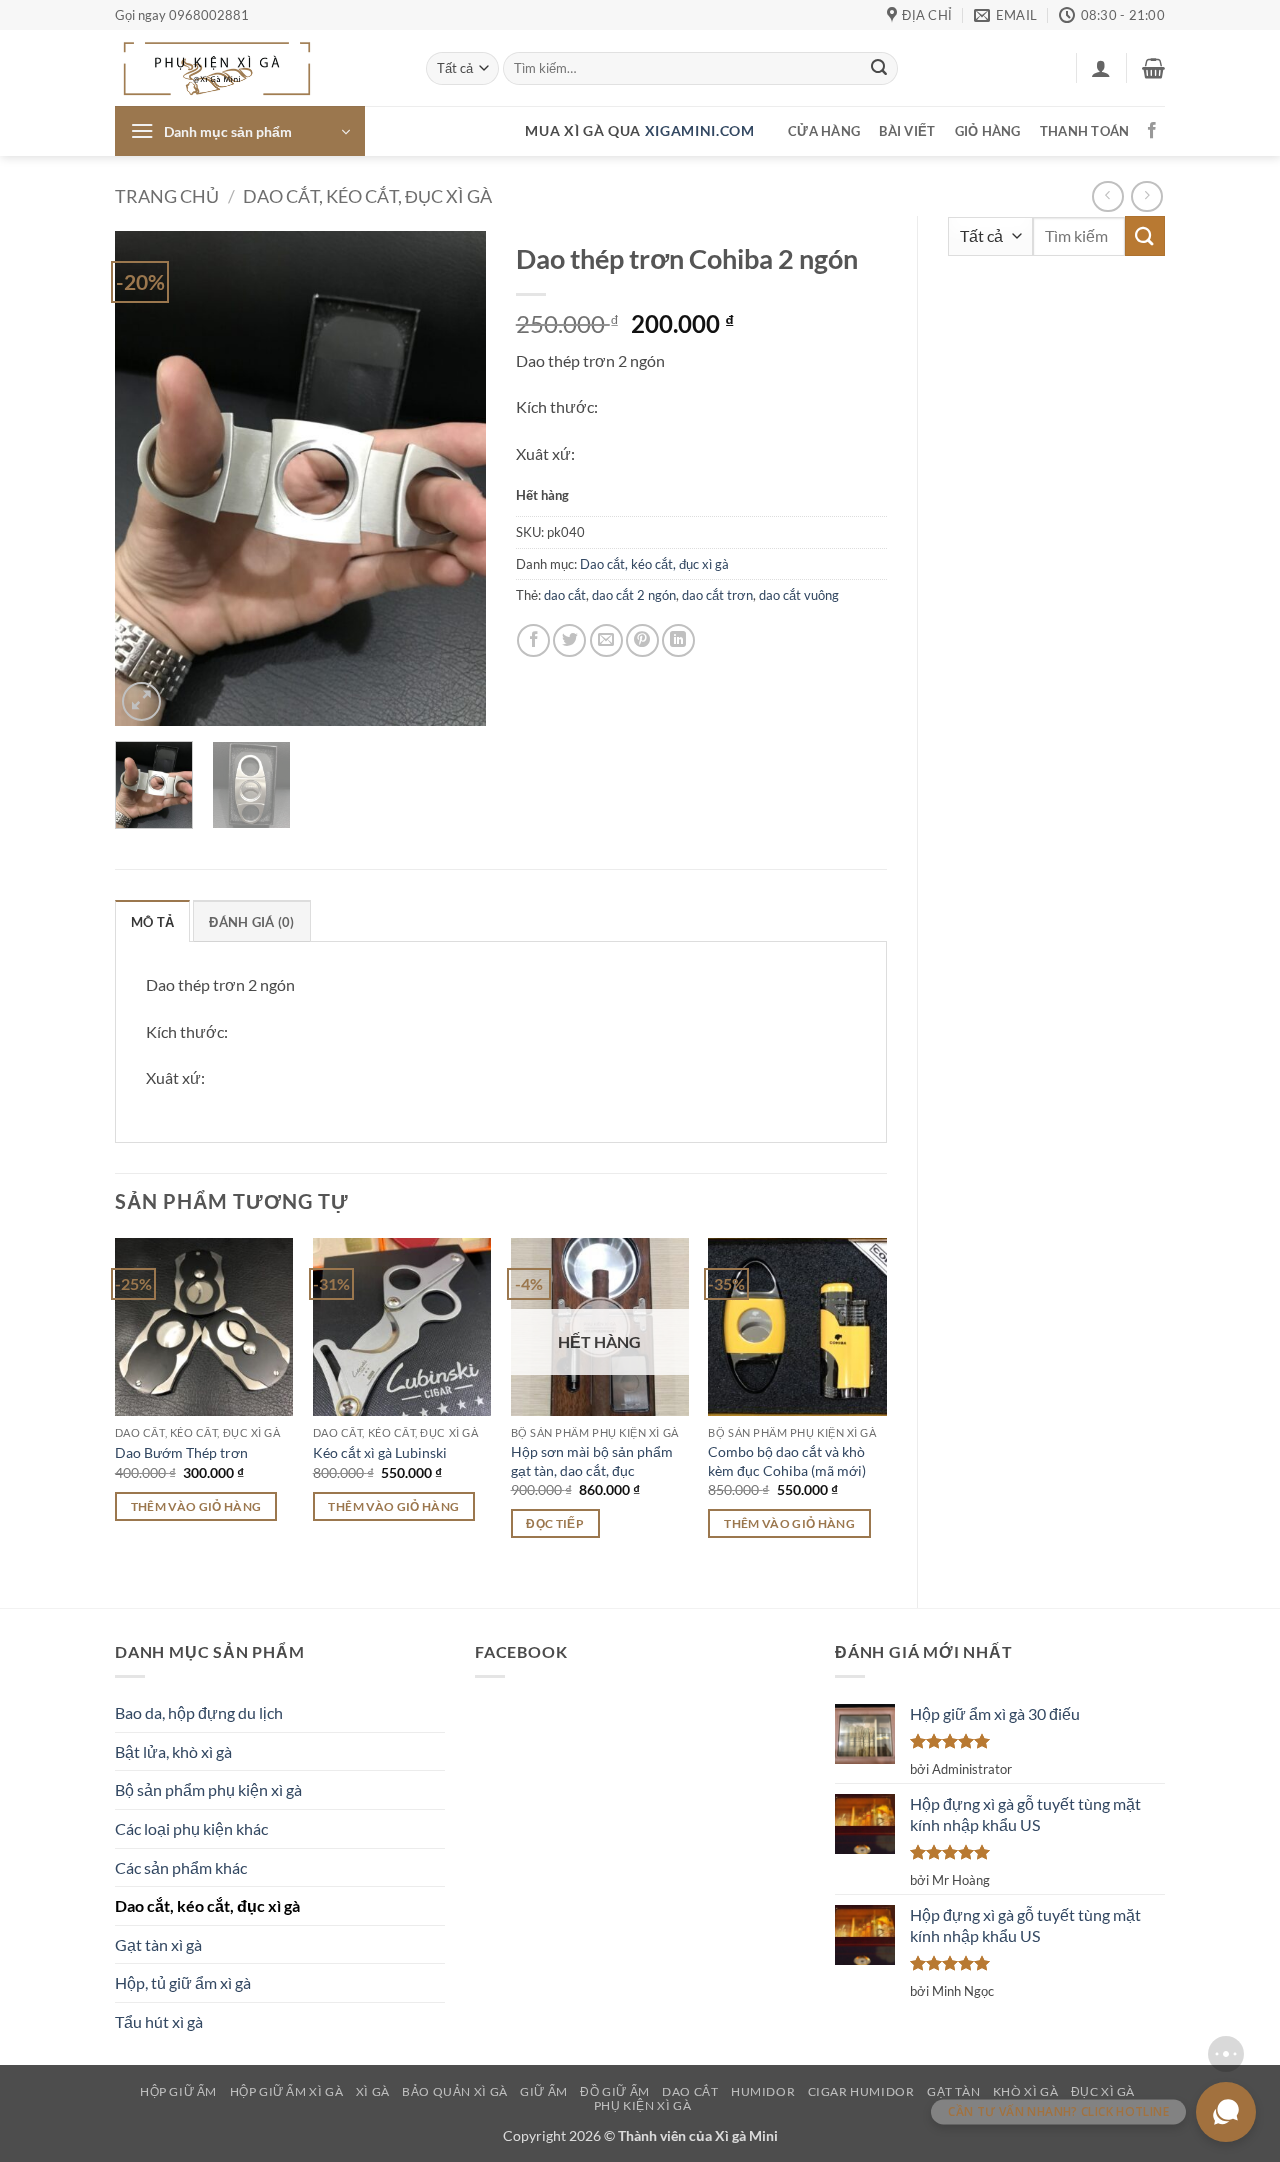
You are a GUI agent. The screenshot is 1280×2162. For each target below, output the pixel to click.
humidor (763, 2091)
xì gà (373, 2091)
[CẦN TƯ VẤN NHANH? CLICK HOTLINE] (1226, 2112)
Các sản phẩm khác (181, 1867)
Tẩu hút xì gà (159, 2021)
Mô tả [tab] (152, 922)
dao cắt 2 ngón (634, 595)
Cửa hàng (824, 131)
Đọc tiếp (555, 1523)
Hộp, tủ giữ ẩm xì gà (183, 1982)
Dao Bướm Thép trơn (181, 1452)
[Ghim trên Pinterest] (642, 640)
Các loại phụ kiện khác (191, 1828)
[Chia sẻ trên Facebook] (533, 640)
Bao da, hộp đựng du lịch (199, 1712)
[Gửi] (879, 69)
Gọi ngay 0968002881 (182, 15)
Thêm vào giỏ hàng (196, 1506)
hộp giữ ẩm (178, 2091)
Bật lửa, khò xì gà (173, 1751)
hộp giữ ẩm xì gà (287, 2091)
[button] (1101, 68)
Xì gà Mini (746, 2135)
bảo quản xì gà (455, 2091)
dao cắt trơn (717, 595)
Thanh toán (1085, 131)
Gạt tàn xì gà (158, 1944)
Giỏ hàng (988, 131)
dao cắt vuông (799, 595)
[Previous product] (1146, 196)
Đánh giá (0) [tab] (251, 922)
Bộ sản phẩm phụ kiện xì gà (208, 1789)
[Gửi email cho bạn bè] (606, 640)
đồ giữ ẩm (615, 2091)
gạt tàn (953, 2091)
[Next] (453, 478)
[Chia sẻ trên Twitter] (569, 640)
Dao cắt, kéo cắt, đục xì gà (367, 196)
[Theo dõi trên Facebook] (1152, 131)
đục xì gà (1103, 2091)
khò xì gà (1026, 2091)
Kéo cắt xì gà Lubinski (380, 1452)
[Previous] (148, 478)
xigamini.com (700, 131)
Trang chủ (167, 196)
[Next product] (1107, 196)
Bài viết (907, 131)
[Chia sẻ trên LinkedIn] (678, 640)
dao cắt (565, 595)
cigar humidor (861, 2091)
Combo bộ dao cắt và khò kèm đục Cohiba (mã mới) (787, 1461)
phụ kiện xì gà (643, 2105)
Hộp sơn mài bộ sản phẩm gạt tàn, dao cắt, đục (592, 1461)
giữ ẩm (544, 2091)
